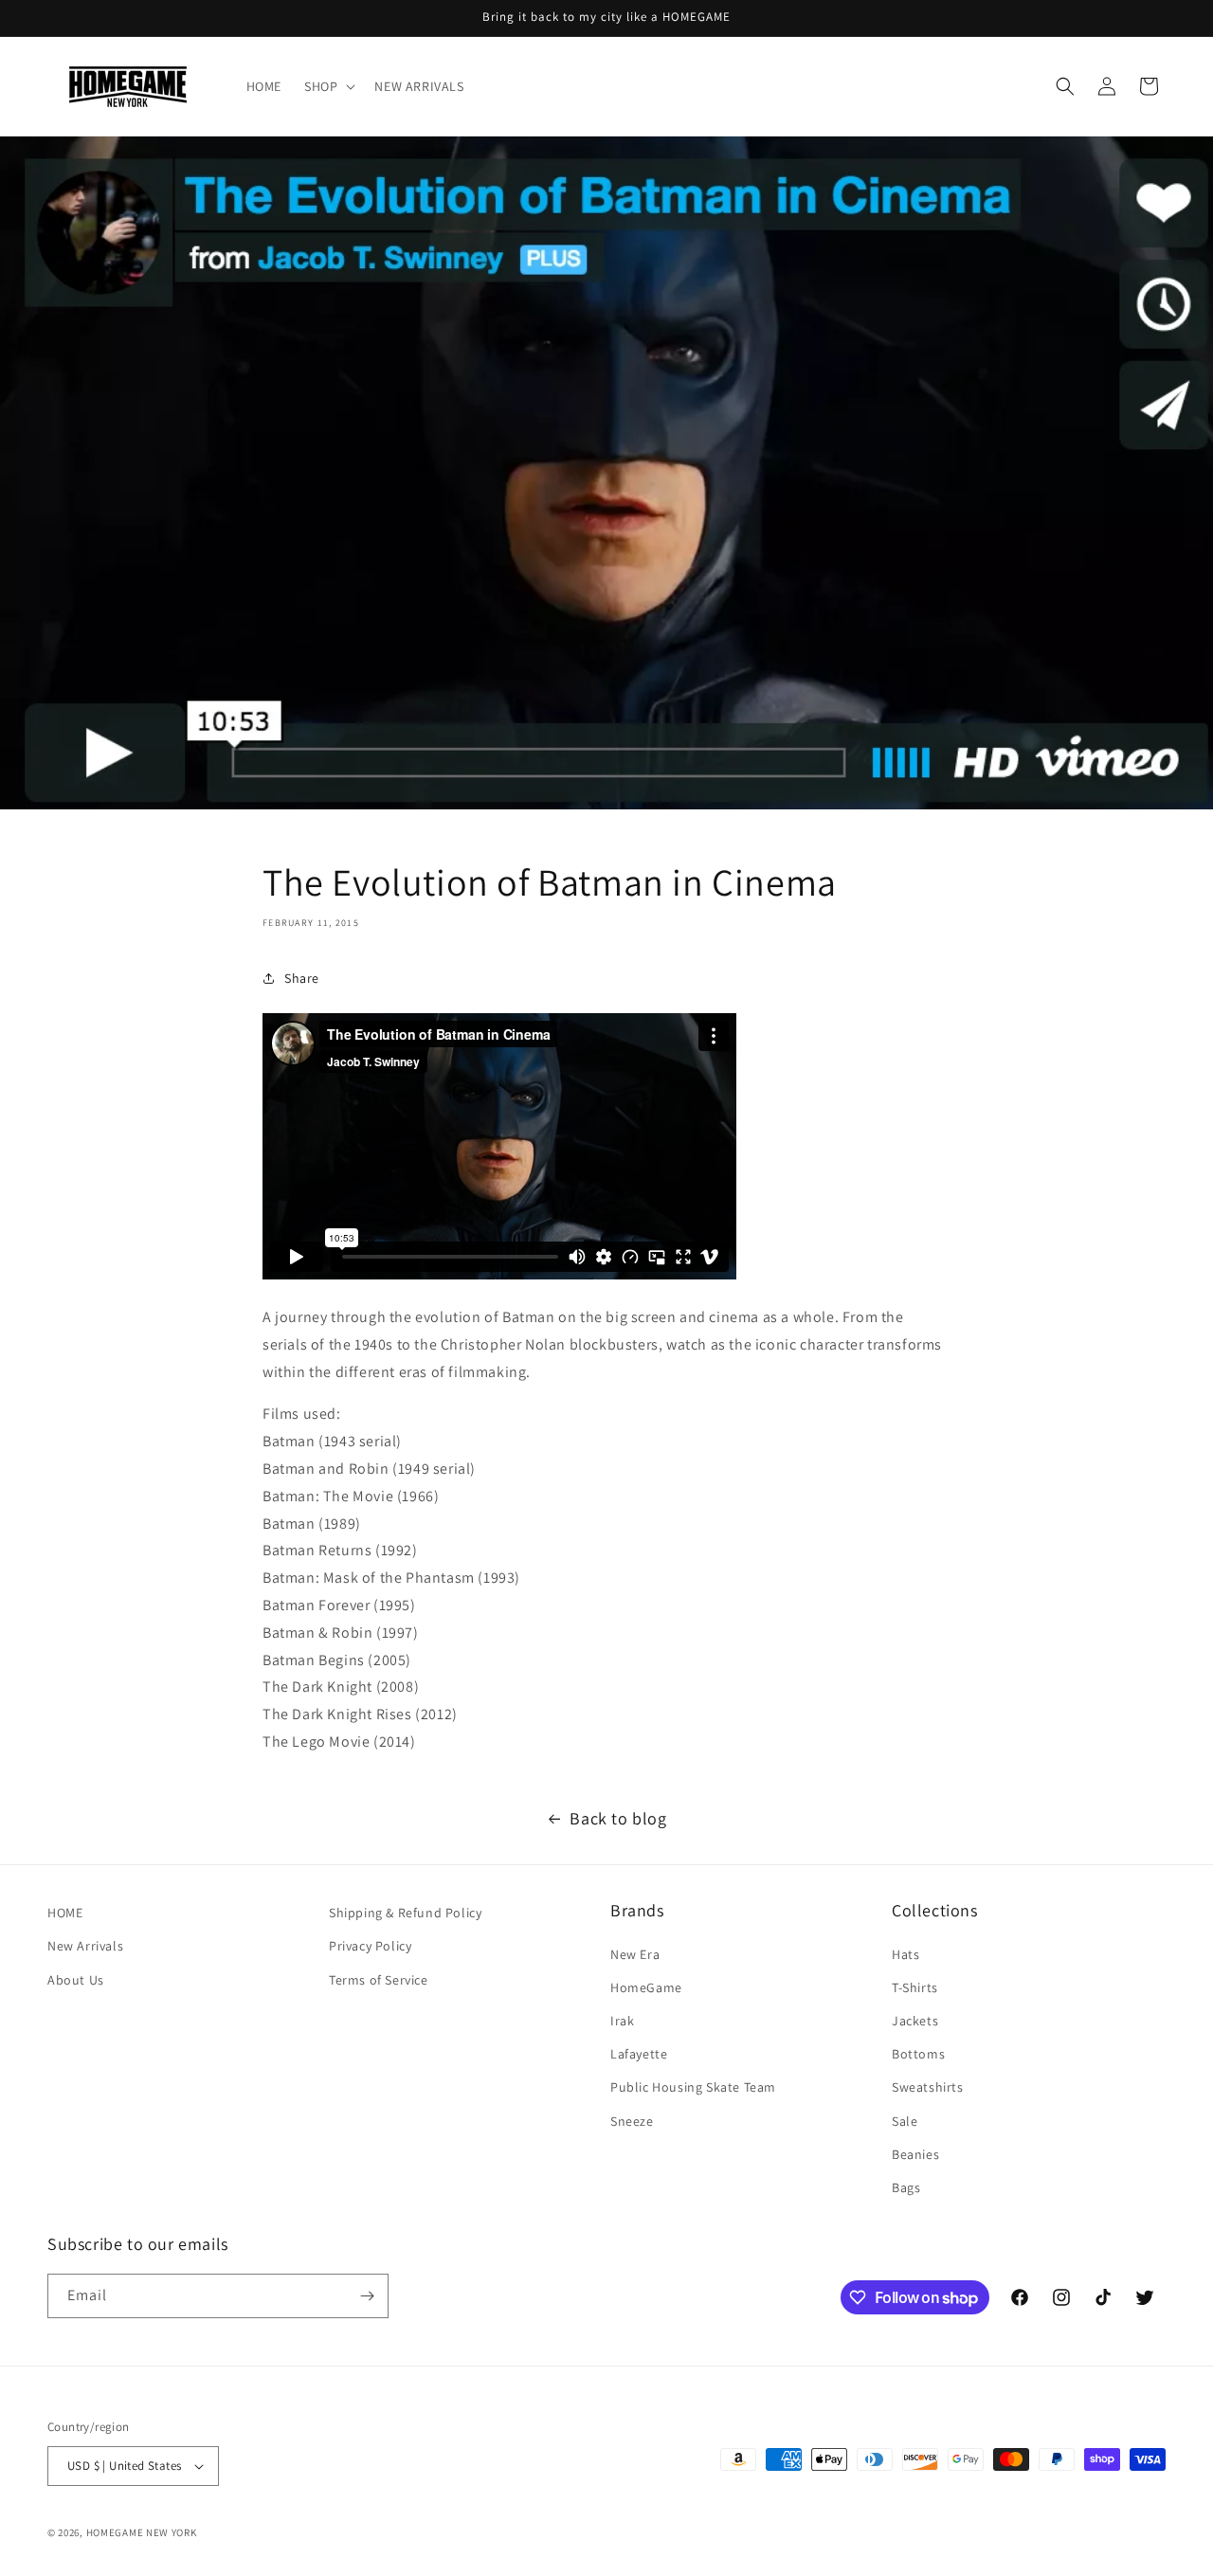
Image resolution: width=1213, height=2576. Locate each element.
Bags (906, 2187)
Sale (905, 2121)
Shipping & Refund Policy (405, 1913)
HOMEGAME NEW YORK (142, 2532)
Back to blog (618, 1818)
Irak (622, 2021)
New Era (635, 1954)
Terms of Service (379, 1980)
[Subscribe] (367, 2296)
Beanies (915, 2154)
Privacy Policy (370, 1946)
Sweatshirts (928, 2087)
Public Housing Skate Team (693, 2087)
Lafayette (639, 2054)
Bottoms (918, 2054)
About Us (76, 1980)
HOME (65, 1913)
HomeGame (646, 1987)
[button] (328, 86)
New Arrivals (85, 1946)
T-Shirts (915, 1987)
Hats (905, 1954)
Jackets (915, 2021)
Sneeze (632, 2121)
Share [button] (302, 978)
